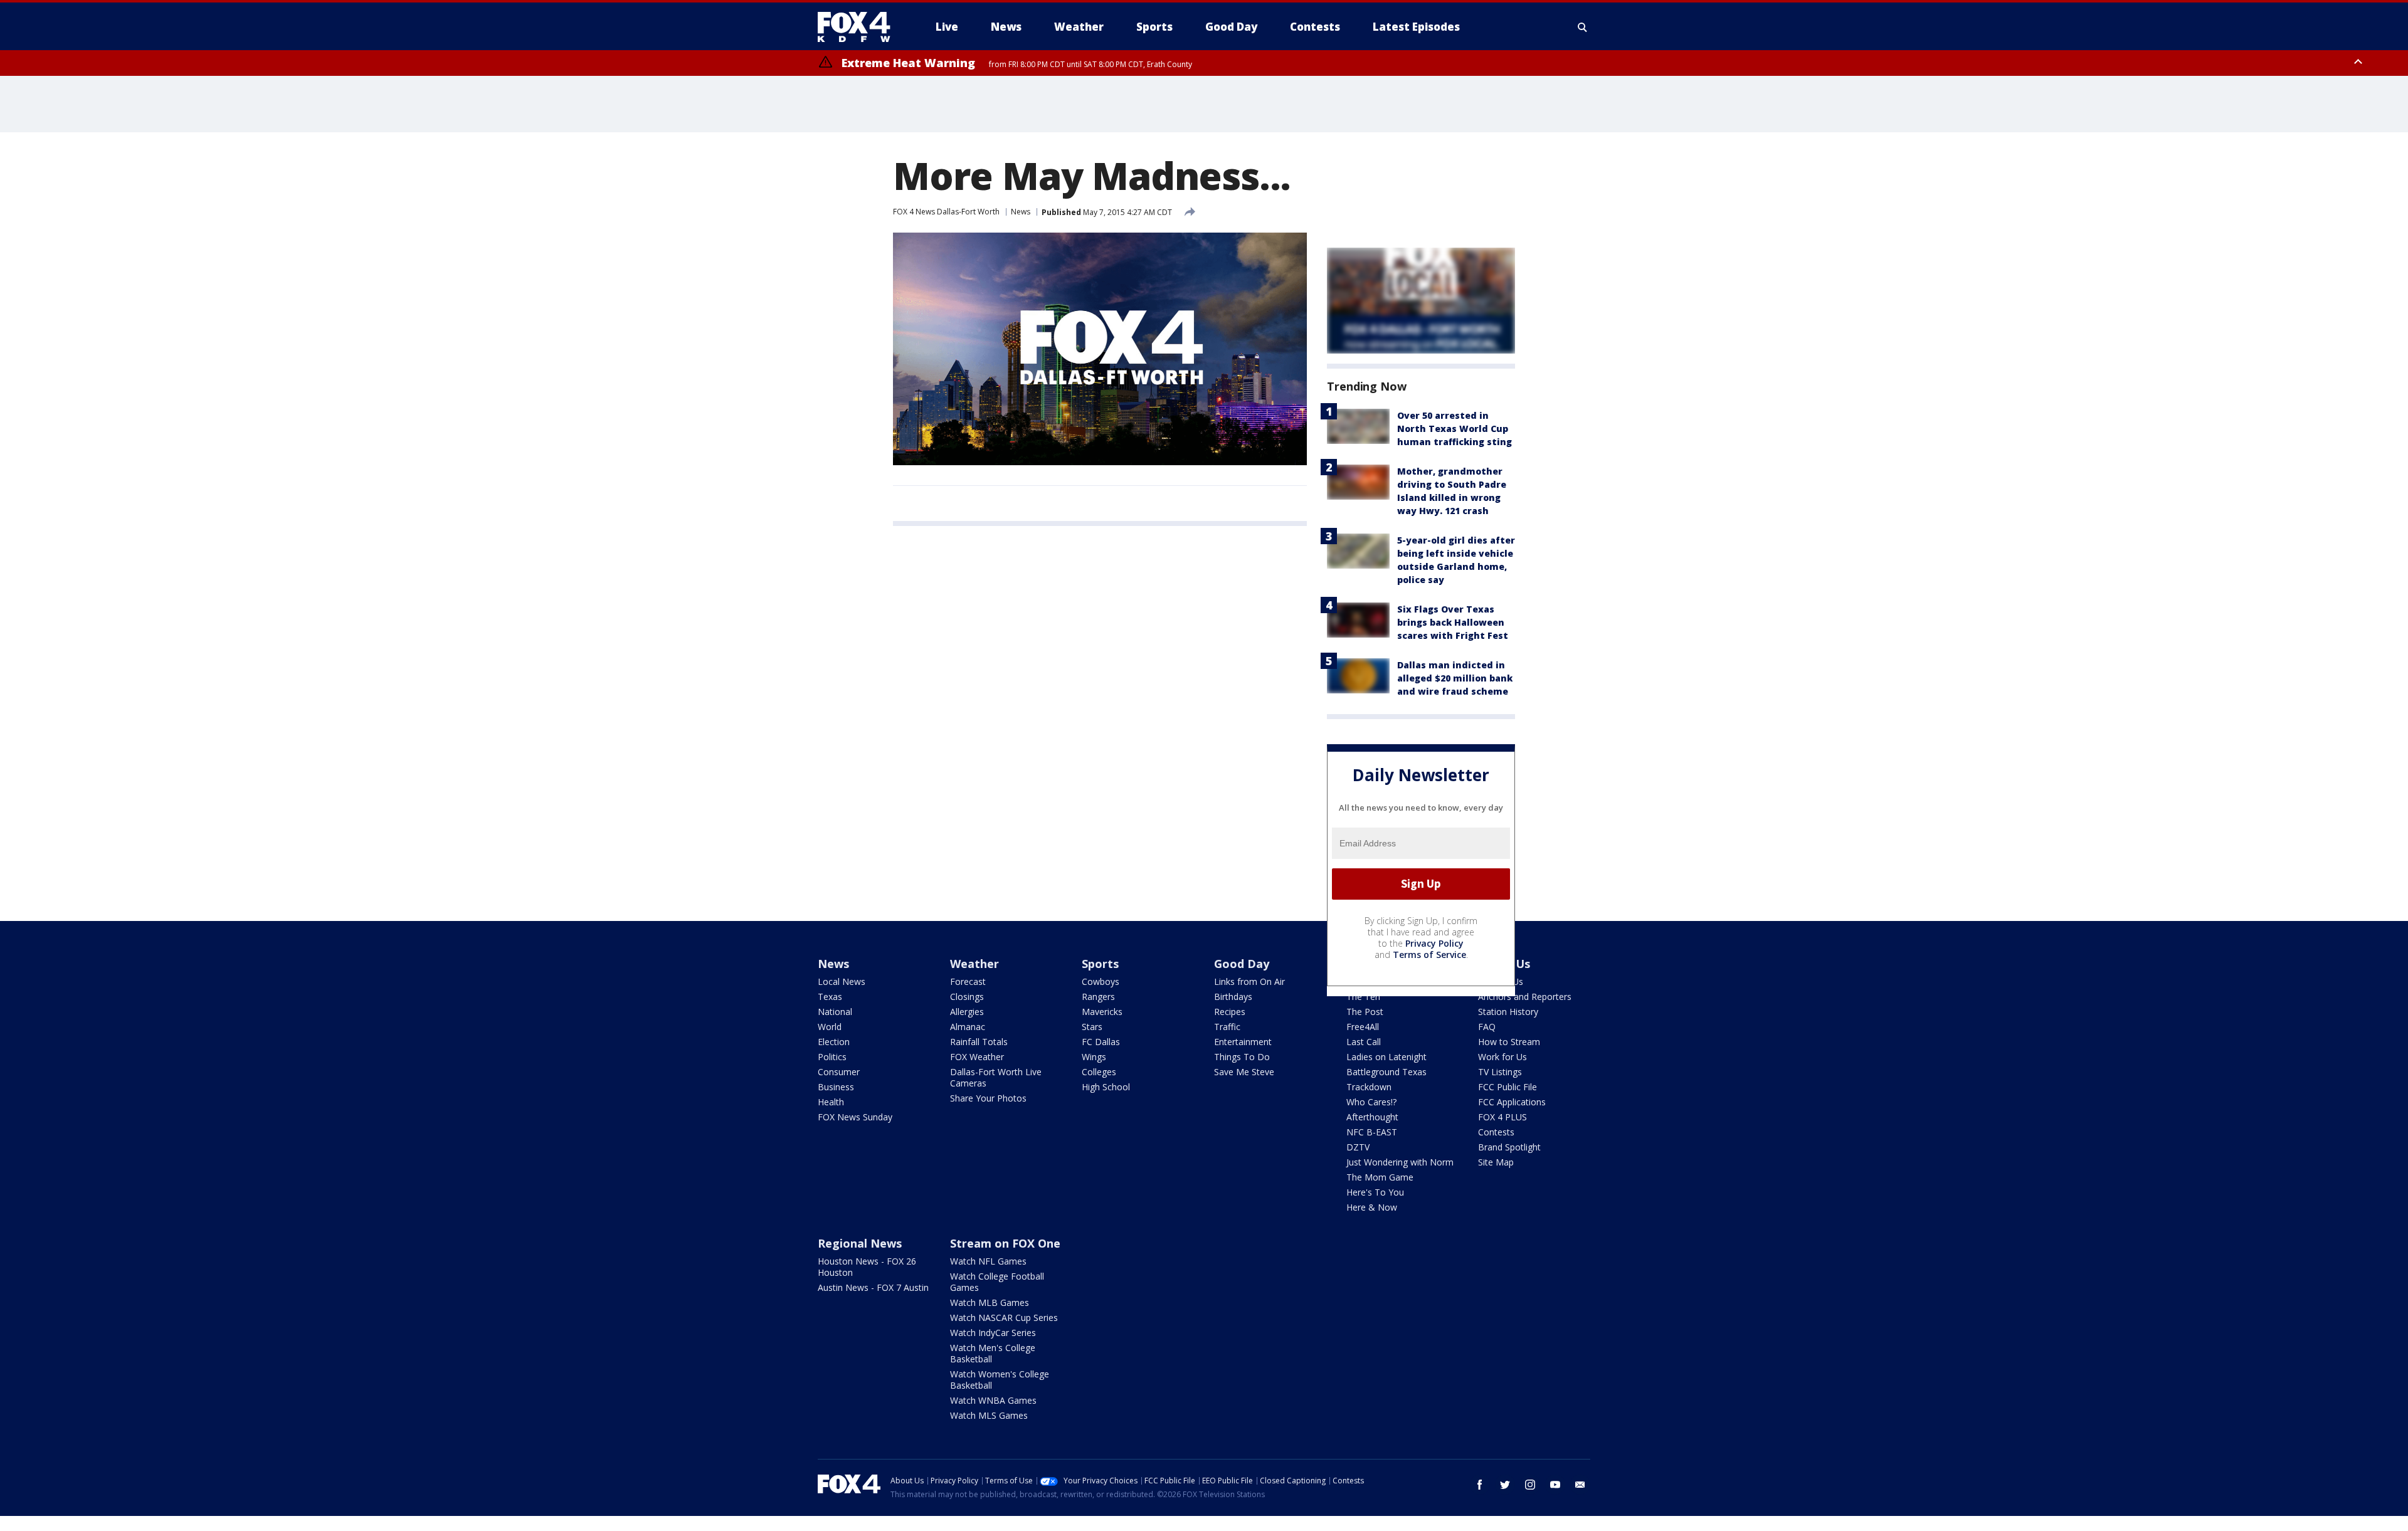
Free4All (1363, 1027)
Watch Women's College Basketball (1000, 1380)
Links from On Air (1249, 981)
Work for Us (1502, 1057)
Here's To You (1375, 1192)
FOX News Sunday (855, 1117)
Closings (967, 997)
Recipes (1230, 1012)
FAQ (1487, 1027)
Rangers (1098, 997)
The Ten (1363, 997)
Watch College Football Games (997, 1282)
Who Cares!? (1371, 1102)
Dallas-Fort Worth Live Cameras (996, 1077)
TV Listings (1500, 1072)
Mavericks (1102, 1012)
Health (831, 1102)
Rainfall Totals (979, 1042)
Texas (830, 997)
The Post (1365, 1012)
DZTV (1358, 1147)
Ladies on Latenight (1386, 1057)
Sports (1100, 964)
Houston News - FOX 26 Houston (867, 1267)
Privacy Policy (1434, 943)
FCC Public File (1508, 1087)
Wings (1094, 1057)
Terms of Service (1429, 955)
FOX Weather (977, 1057)
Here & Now (1372, 1207)
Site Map (1496, 1162)
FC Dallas (1101, 1042)
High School (1106, 1087)
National (835, 1012)
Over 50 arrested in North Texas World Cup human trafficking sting (1455, 429)
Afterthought (1372, 1117)
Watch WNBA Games (993, 1400)
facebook (1480, 1485)
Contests (1496, 1132)
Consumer (839, 1072)
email (1580, 1485)
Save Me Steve (1244, 1072)
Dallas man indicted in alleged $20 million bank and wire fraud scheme (1455, 678)
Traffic (1227, 1027)
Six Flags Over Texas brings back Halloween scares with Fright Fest (1453, 622)
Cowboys (1101, 981)
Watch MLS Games (989, 1415)
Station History (1508, 1012)
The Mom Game (1380, 1177)
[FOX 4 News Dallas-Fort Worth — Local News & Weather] (859, 27)
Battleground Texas (1386, 1072)
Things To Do (1242, 1057)
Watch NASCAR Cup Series (1004, 1318)
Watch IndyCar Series (993, 1333)
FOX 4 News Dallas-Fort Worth (946, 212)
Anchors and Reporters (1525, 997)
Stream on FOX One (1005, 1243)
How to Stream (1509, 1042)
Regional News (860, 1243)
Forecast (968, 981)
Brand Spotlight (1509, 1147)
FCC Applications (1512, 1102)
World (830, 1027)
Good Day (1242, 964)
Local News (842, 981)
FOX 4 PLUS (1502, 1117)
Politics (832, 1057)
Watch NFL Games (988, 1261)
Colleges (1099, 1072)
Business (836, 1087)
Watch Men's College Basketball (993, 1353)
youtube (1555, 1485)
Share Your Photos (988, 1098)
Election (834, 1042)
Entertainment (1243, 1042)
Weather (974, 964)
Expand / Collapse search (1583, 27)
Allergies (967, 1012)
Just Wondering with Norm (1400, 1162)
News (1021, 212)
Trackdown (1369, 1087)
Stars (1092, 1027)
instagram (1530, 1485)
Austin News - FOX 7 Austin (873, 1287)
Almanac (968, 1027)
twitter (1505, 1485)
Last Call (1364, 1042)
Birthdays (1233, 997)
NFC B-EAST (1372, 1132)
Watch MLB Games (990, 1302)
